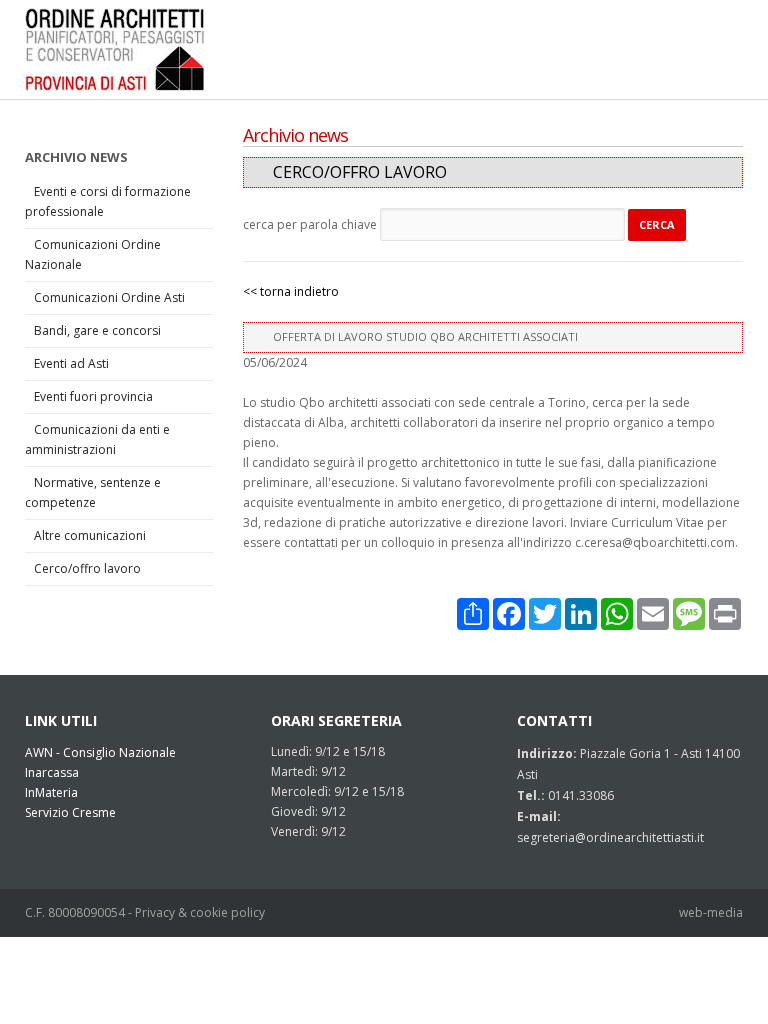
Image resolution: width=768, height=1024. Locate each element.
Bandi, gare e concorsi (97, 330)
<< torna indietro (291, 291)
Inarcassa (52, 772)
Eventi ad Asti (71, 363)
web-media (711, 912)
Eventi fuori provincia (93, 396)
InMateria (51, 792)
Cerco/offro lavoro (87, 568)
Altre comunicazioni (90, 535)
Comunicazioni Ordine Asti (109, 297)
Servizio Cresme (70, 812)
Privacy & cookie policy (200, 912)
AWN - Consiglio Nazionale (100, 752)
